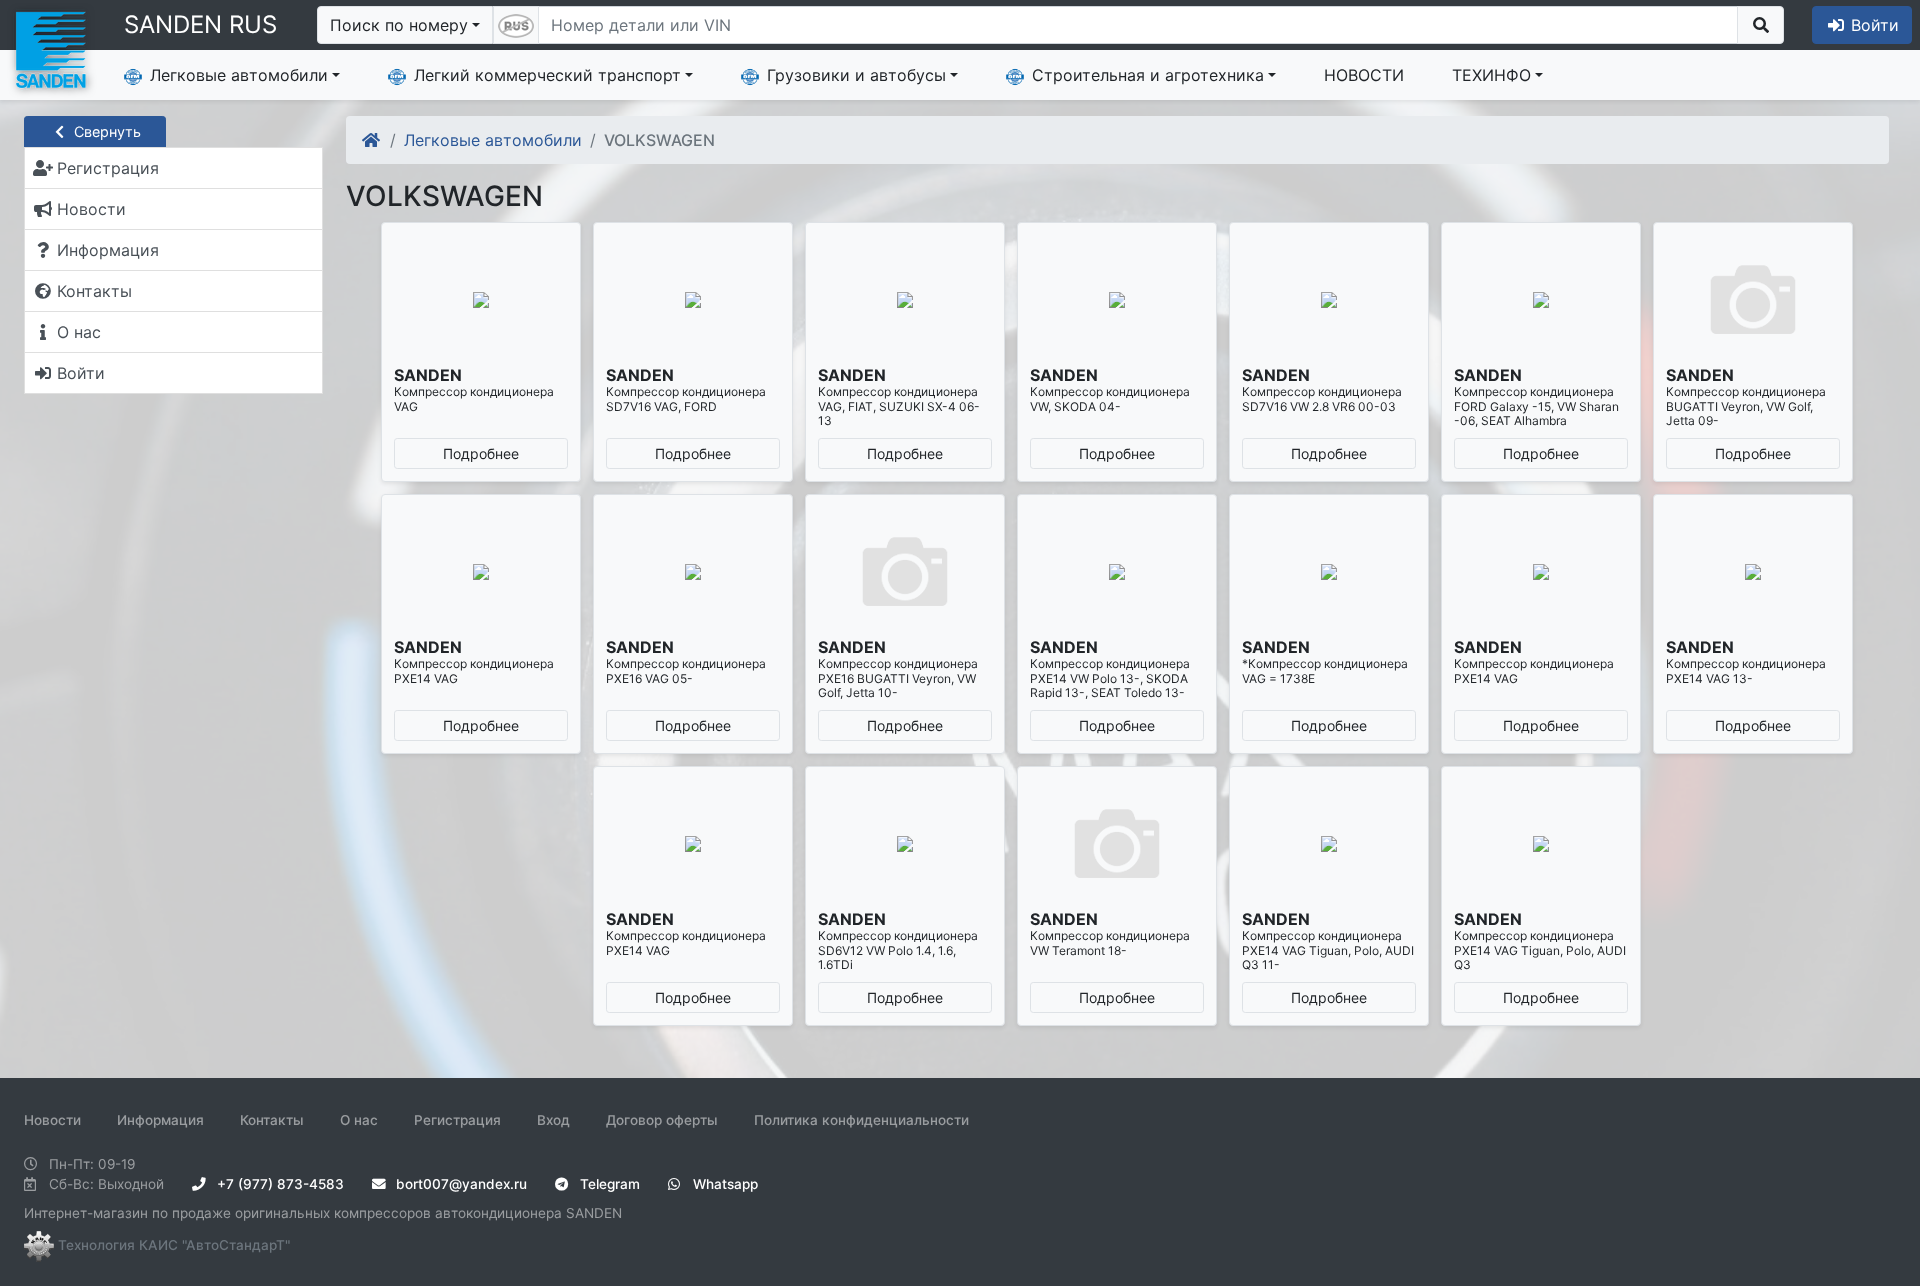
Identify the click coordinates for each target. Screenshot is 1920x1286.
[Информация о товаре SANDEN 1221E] (905, 300)
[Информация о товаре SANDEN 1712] (905, 572)
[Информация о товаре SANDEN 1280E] (1329, 300)
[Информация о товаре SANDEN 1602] (1753, 300)
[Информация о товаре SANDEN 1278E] (1117, 300)
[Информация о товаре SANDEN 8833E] (1541, 844)
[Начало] (372, 140)
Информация (160, 1120)
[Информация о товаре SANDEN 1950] (905, 844)
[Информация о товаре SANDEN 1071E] (481, 300)
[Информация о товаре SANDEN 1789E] (693, 844)
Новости (52, 1120)
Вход (553, 1120)
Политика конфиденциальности (861, 1120)
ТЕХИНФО (1491, 75)
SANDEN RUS (200, 24)
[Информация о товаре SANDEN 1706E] (481, 572)
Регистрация (457, 1120)
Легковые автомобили (239, 75)
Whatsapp (723, 1184)
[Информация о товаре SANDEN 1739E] (1329, 572)
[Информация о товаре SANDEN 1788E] (1753, 572)
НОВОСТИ (1364, 75)
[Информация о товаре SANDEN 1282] (1541, 300)
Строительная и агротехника (1148, 75)
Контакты (272, 1120)
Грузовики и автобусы (856, 75)
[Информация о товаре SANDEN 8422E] (1329, 844)
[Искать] (1760, 25)
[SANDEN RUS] (50, 48)
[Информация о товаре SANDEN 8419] (1117, 844)
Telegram (608, 1184)
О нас (359, 1120)
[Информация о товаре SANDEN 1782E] (1541, 572)
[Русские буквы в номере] (516, 25)
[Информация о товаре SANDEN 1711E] (693, 572)
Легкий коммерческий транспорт (547, 75)
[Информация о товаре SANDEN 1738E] (1117, 572)
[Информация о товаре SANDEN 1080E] (693, 300)
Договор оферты (662, 1120)
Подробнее (481, 453)
